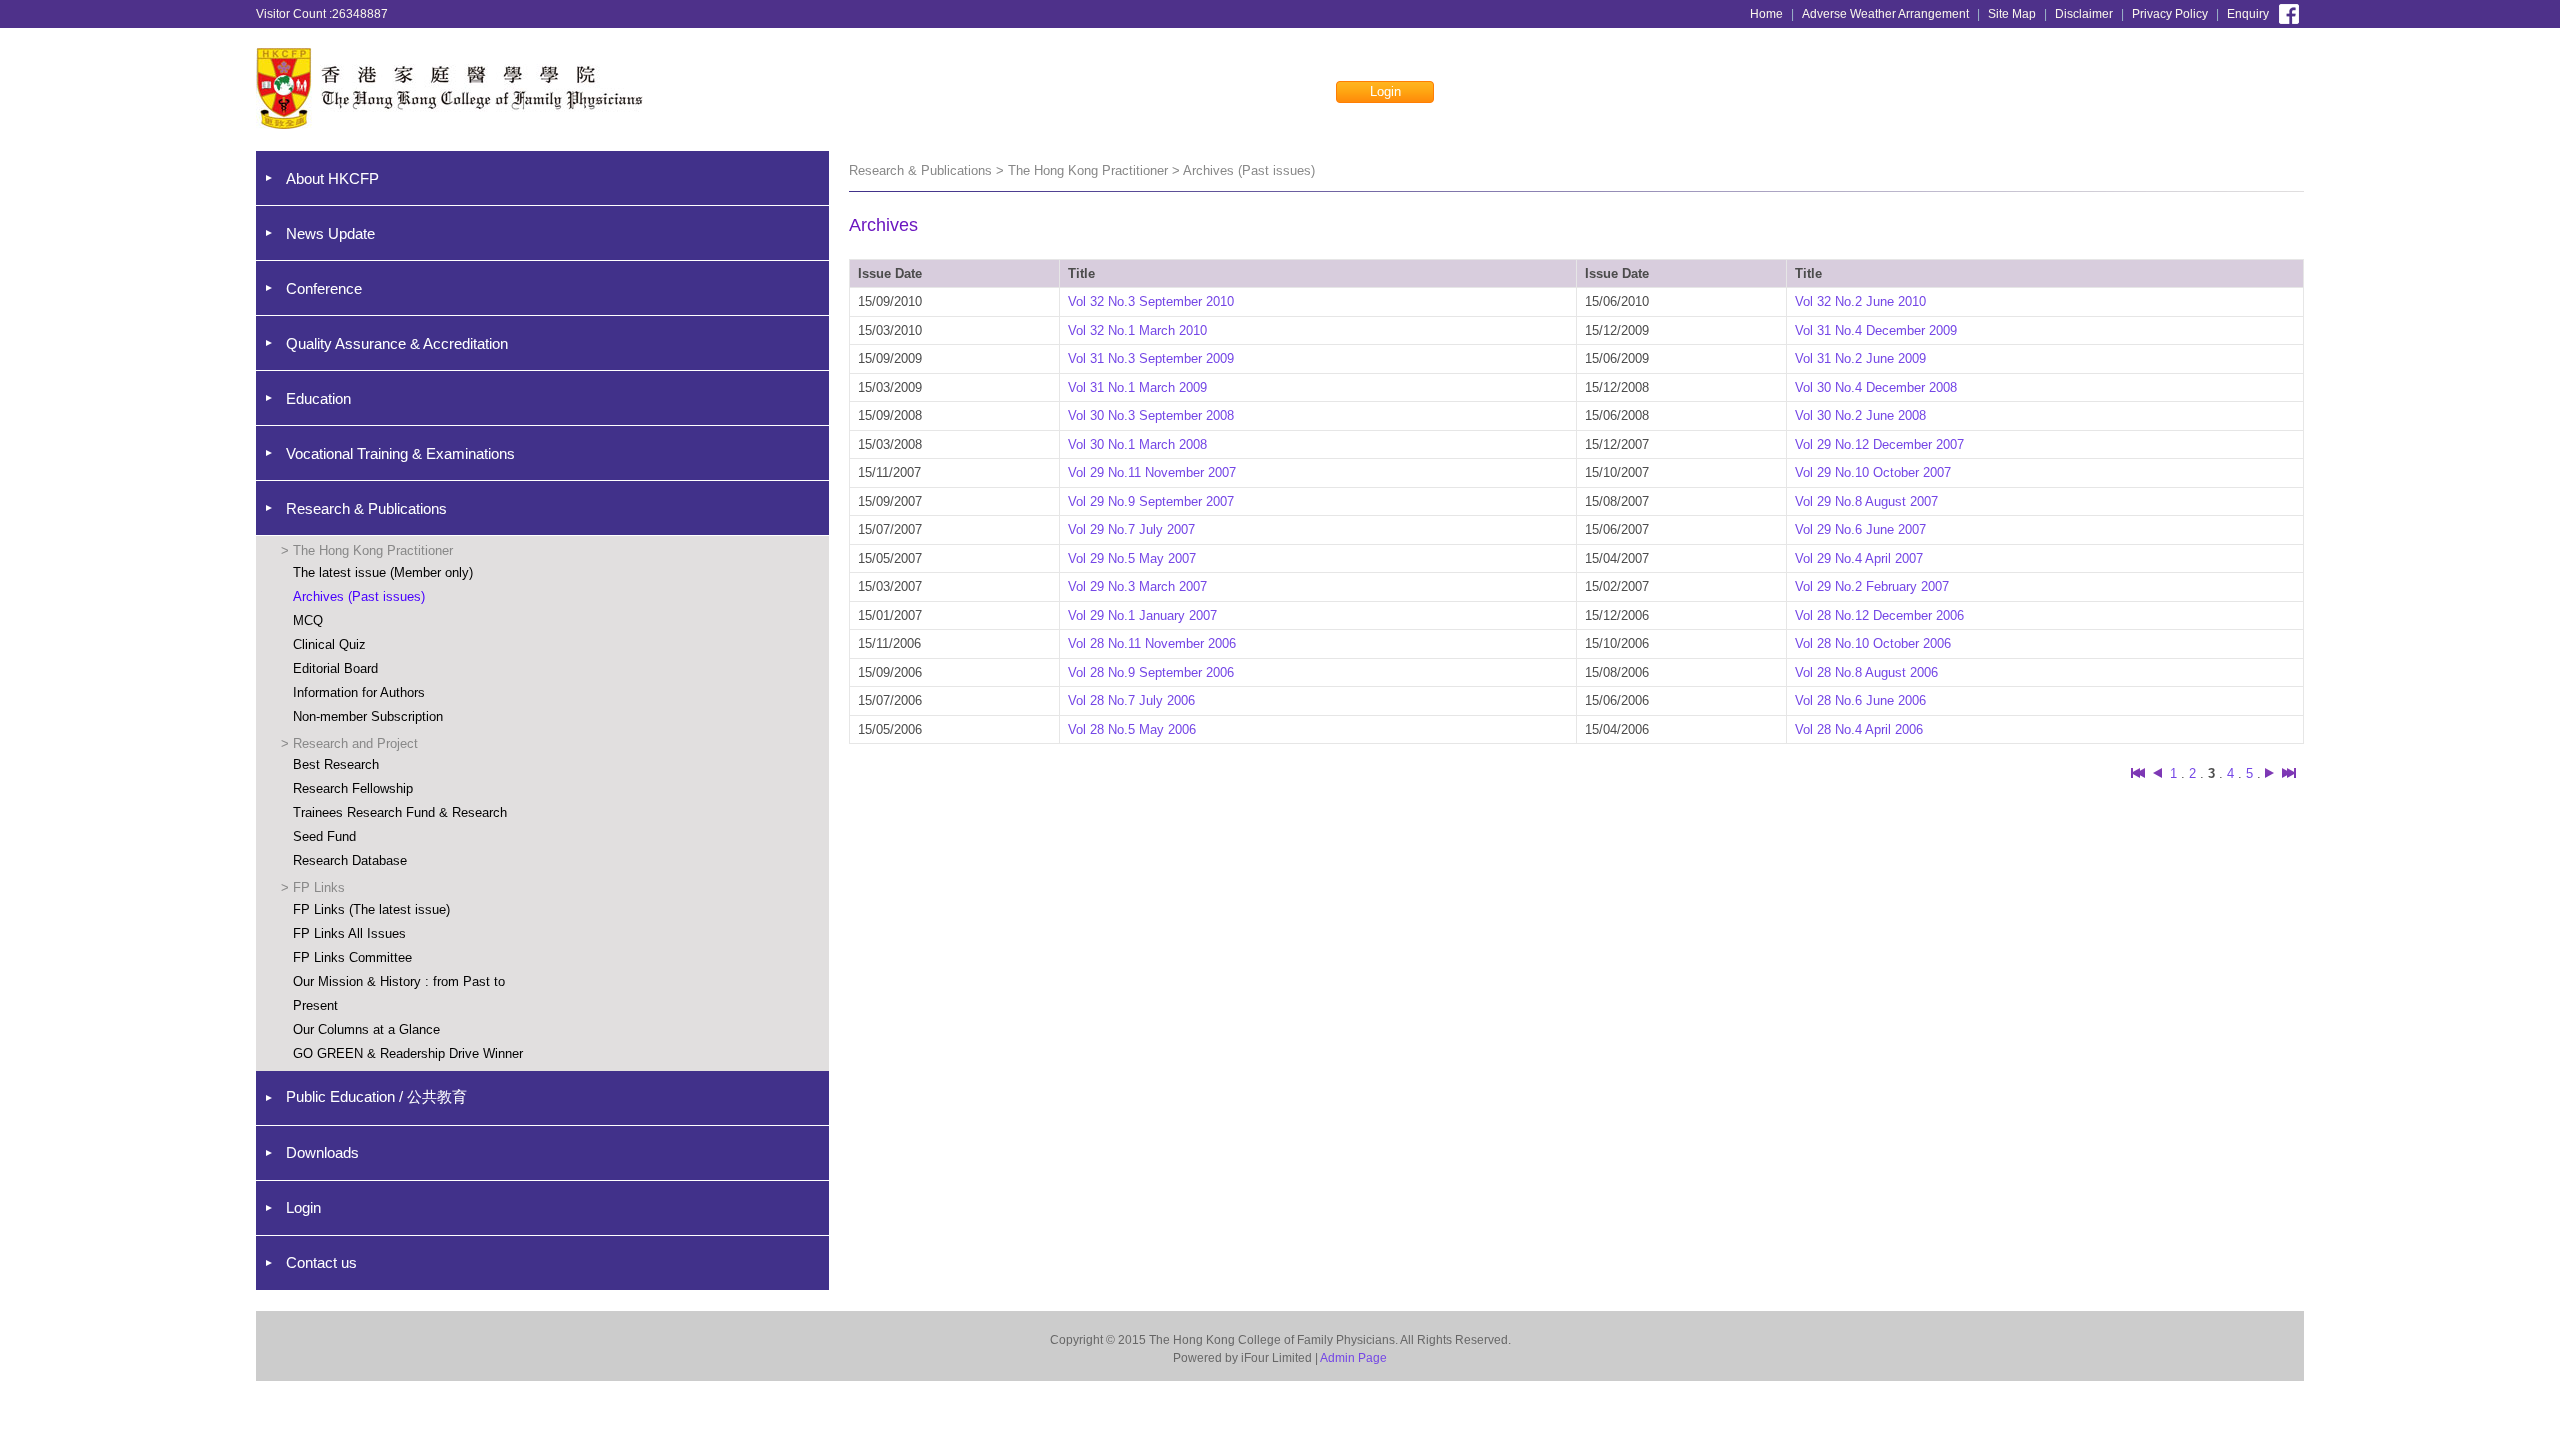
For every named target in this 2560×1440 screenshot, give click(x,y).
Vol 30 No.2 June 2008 (1860, 415)
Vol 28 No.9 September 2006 (1151, 672)
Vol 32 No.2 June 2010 (1860, 301)
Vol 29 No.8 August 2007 (1866, 501)
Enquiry (2248, 14)
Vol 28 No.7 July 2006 (1131, 700)
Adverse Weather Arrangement (1885, 14)
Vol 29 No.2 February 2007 (1872, 586)
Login (1385, 91)
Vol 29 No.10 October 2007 (1873, 472)
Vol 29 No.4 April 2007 (1859, 558)
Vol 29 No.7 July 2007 (1131, 529)
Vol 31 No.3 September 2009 (1151, 358)
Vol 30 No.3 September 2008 (1151, 415)
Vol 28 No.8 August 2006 (1866, 672)
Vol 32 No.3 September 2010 (1151, 301)
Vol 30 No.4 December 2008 (1876, 387)
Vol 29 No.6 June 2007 (1860, 529)
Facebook (2289, 12)
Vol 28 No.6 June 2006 (1860, 700)
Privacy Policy (2170, 14)
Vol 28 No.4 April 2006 (1859, 729)
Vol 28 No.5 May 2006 (1132, 729)
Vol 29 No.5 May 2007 (1132, 558)
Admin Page (1353, 1358)
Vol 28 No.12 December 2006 (1879, 615)
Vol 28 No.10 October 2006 (1873, 643)
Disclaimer (2084, 14)
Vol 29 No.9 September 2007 (1151, 501)
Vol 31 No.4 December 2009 (1876, 330)
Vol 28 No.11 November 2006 (1152, 643)
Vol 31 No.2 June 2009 (1860, 358)
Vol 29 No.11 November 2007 (1152, 472)
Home (1766, 14)
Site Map (2012, 14)
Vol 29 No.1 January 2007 (1142, 615)
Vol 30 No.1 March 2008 (1137, 444)
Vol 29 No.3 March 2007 (1137, 586)
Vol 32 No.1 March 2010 (1137, 330)
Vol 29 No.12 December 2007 (1879, 444)
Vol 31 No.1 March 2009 (1137, 387)
